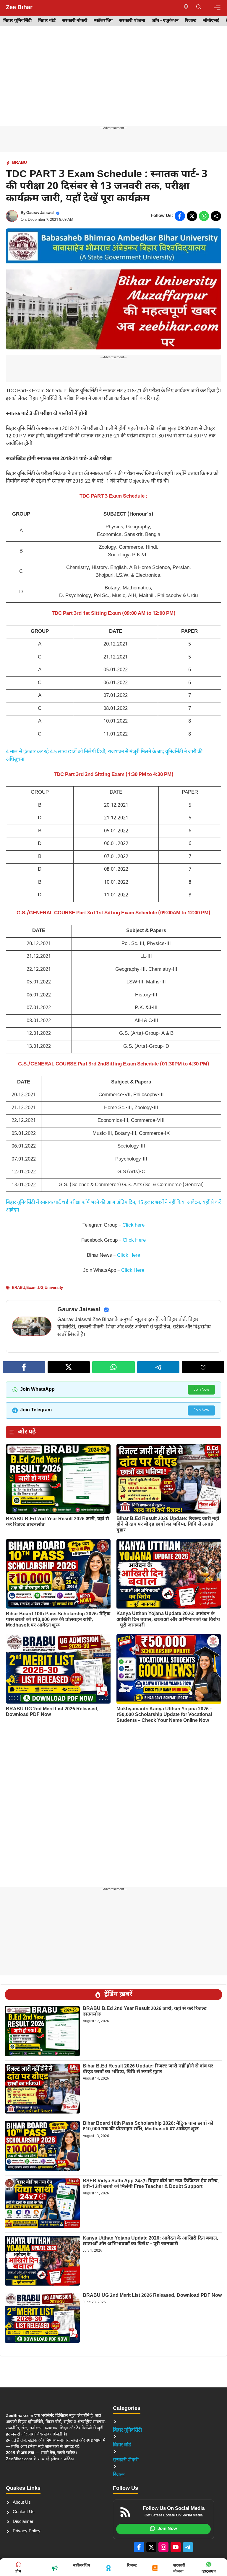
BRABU (20, 163)
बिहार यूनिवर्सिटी (17, 21)
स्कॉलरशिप (103, 21)
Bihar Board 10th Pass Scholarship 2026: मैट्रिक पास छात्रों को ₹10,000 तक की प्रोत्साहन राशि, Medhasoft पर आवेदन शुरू (58, 1620)
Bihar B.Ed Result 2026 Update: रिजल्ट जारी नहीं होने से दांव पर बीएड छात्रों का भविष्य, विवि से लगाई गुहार (168, 1525)
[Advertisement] (113, 82)
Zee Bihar (19, 8)
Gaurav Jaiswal (40, 213)
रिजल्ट (191, 21)
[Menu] (217, 8)
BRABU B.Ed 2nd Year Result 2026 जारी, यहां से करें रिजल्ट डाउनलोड (57, 1522)
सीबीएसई (211, 21)
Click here (133, 1225)
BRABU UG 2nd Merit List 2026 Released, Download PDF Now (52, 1712)
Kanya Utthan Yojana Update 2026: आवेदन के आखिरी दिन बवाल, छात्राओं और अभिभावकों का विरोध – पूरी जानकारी (168, 1620)
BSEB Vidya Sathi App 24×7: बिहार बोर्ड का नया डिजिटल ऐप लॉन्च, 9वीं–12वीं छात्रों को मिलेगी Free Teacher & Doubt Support (151, 2184)
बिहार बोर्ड (47, 21)
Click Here (134, 1240)
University (54, 1288)
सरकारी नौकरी (75, 21)
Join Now (201, 1390)
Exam (31, 1288)
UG (41, 1288)
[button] (199, 8)
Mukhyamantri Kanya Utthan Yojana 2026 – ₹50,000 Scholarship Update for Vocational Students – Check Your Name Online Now (164, 1715)
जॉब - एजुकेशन (165, 21)
